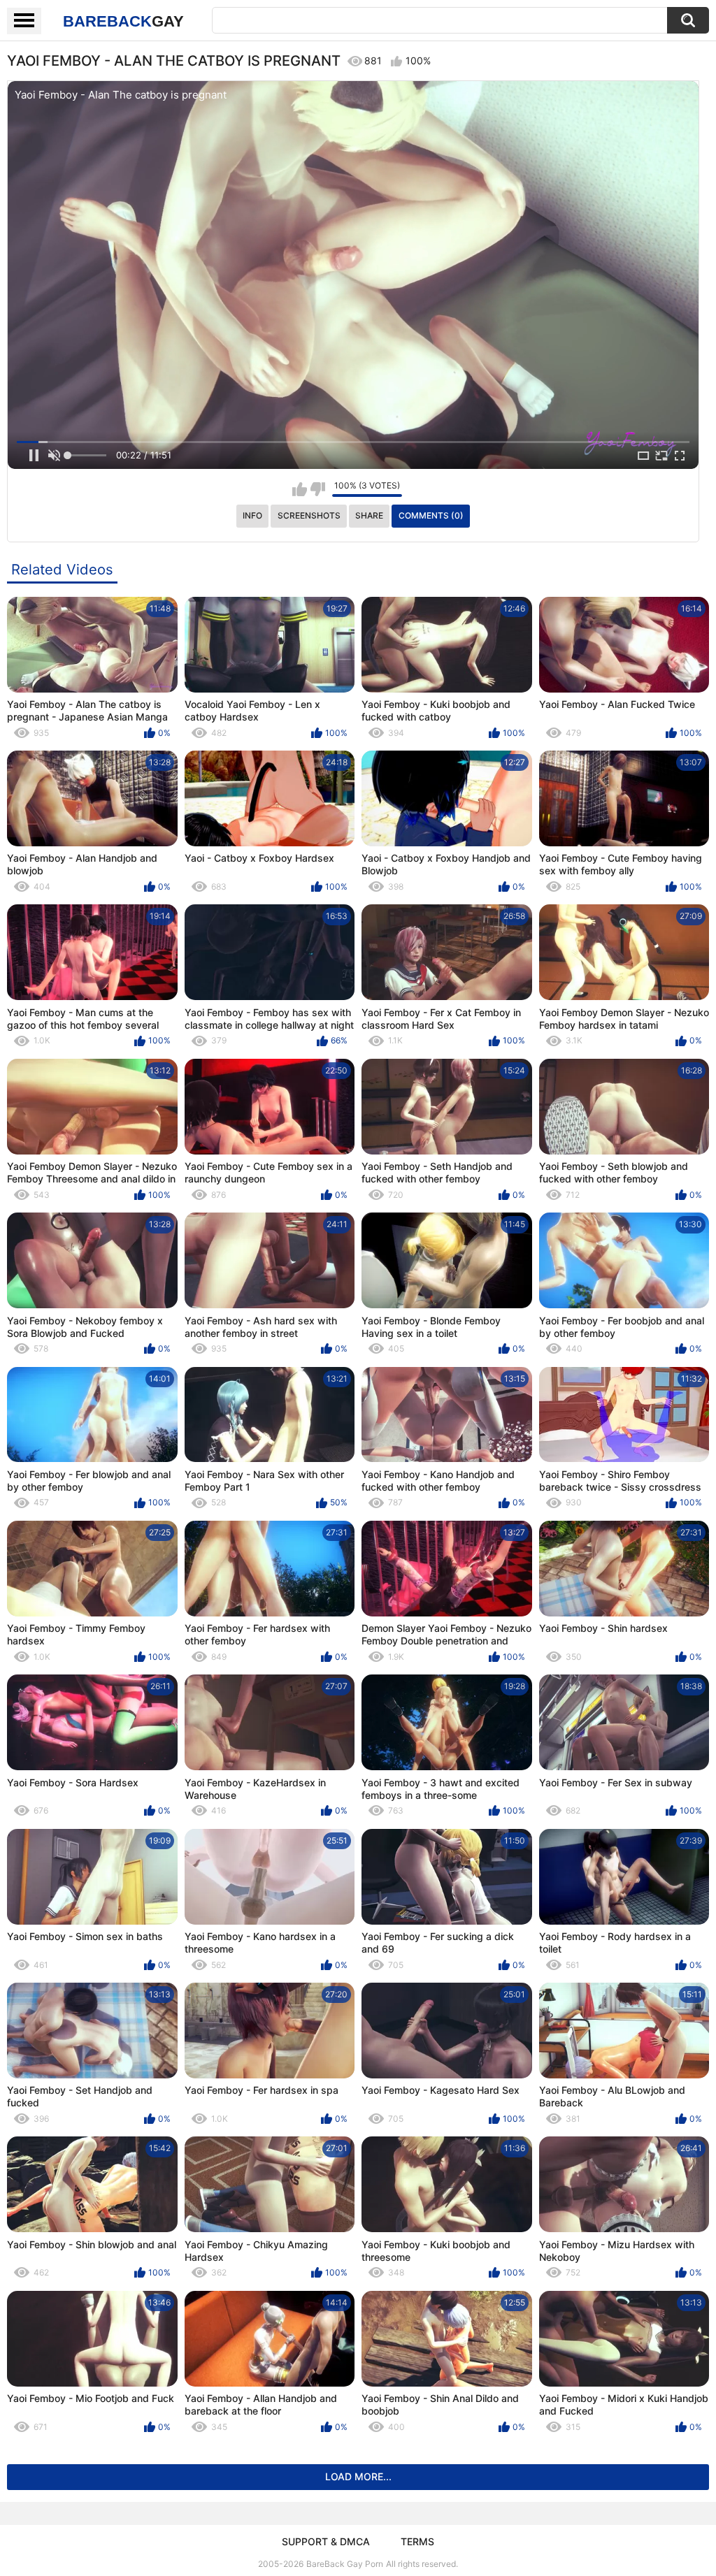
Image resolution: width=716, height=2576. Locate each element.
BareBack (123, 21)
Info (252, 515)
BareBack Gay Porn (345, 2564)
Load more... (358, 2476)
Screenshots (309, 515)
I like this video (300, 489)
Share (369, 515)
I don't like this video (318, 489)
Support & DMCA (326, 2541)
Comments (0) (431, 515)
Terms (417, 2541)
